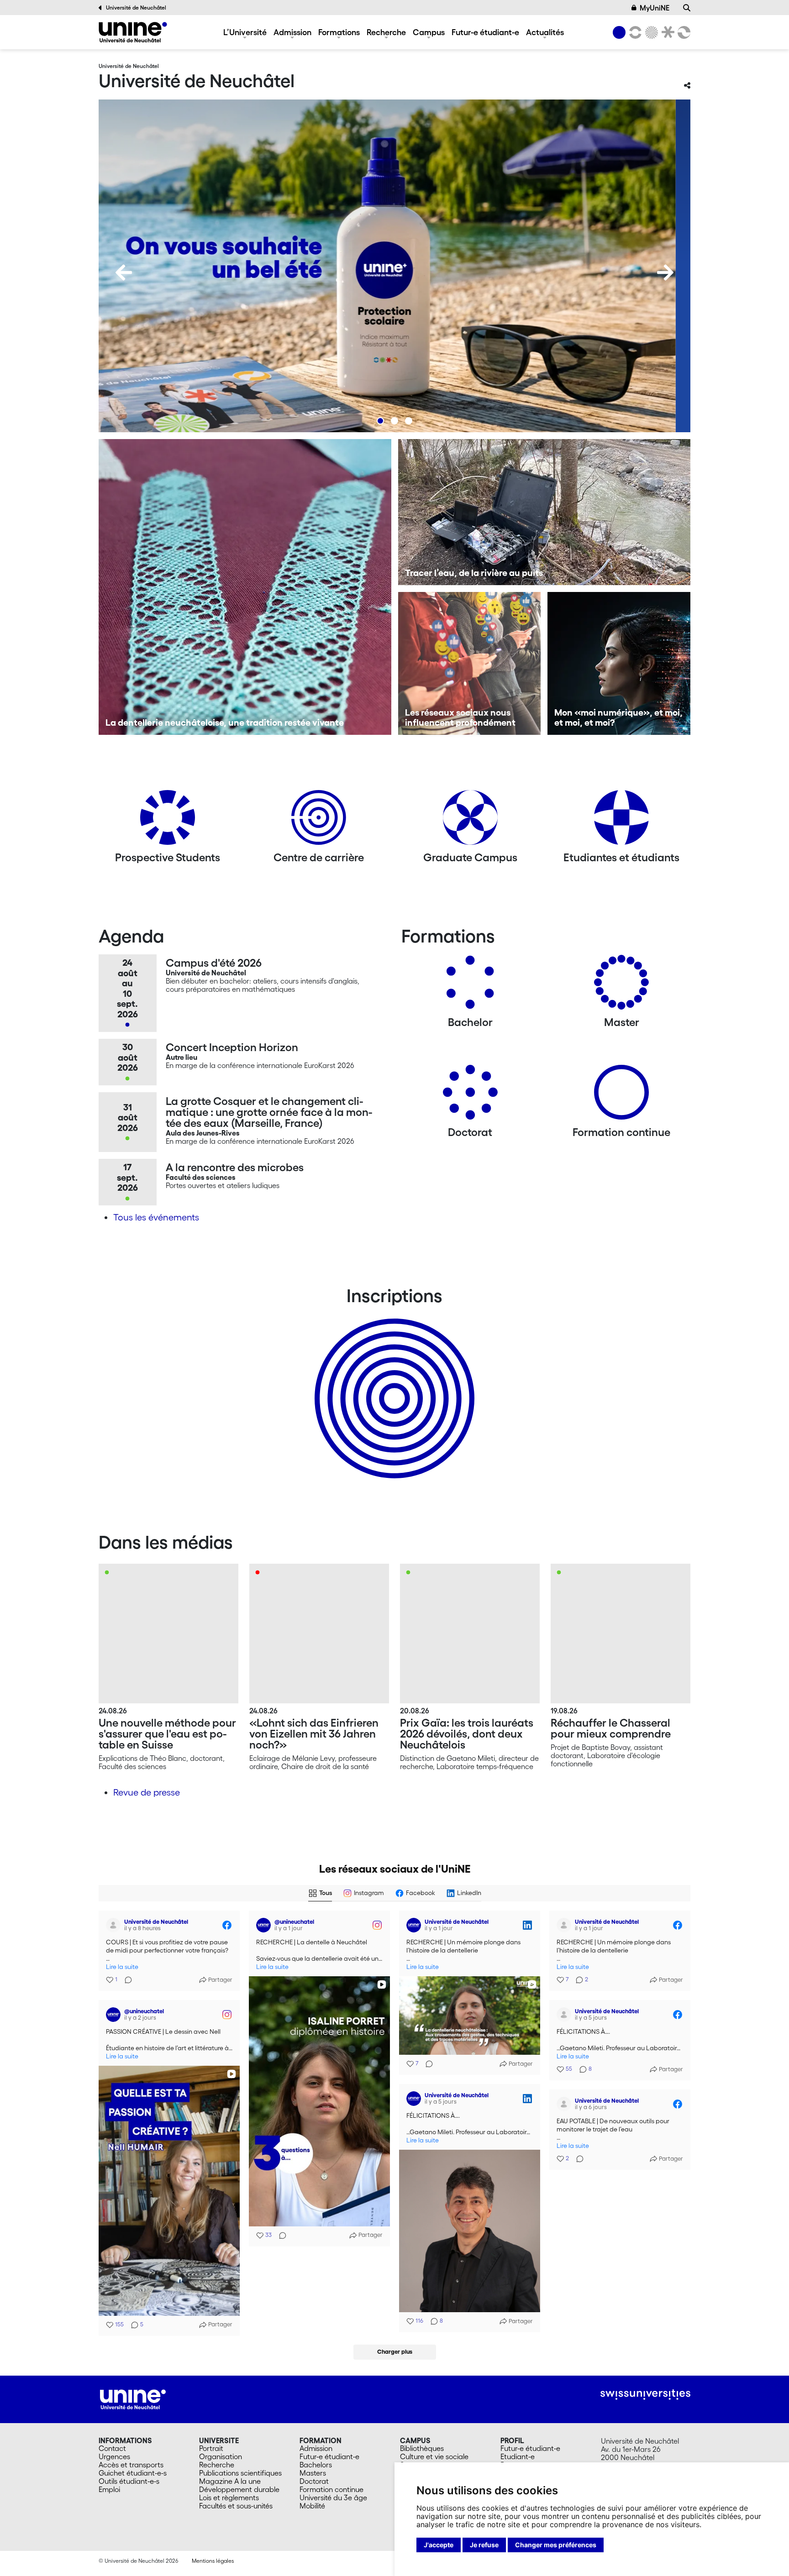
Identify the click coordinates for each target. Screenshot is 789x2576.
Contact (112, 2448)
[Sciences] (650, 32)
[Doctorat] (470, 1096)
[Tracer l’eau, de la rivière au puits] (544, 512)
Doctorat (314, 2481)
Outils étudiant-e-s (129, 2481)
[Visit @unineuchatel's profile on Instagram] (263, 1925)
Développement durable (239, 2489)
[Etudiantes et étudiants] (621, 821)
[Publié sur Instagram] (377, 1925)
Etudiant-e (518, 2456)
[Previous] (124, 272)
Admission (292, 32)
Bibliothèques (422, 2448)
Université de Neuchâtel (136, 8)
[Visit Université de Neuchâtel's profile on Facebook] (113, 1925)
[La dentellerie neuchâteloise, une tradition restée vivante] (245, 587)
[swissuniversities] (645, 2395)
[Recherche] (687, 8)
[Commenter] (126, 1980)
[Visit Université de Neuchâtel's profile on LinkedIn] (414, 1925)
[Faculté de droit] (666, 32)
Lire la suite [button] (122, 1967)
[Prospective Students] (168, 821)
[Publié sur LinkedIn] (527, 1925)
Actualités (545, 32)
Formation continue (331, 2489)
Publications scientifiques (240, 2473)
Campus (429, 32)
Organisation (221, 2456)
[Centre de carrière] (319, 821)
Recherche (386, 32)
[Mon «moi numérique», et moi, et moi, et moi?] (619, 663)
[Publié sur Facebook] (227, 1925)
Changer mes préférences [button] (556, 2545)
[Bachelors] (470, 986)
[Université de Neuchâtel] (133, 32)
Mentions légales (213, 2561)
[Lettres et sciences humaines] (634, 32)
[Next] (665, 272)
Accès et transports (131, 2465)
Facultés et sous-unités (236, 2506)
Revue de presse (147, 1792)
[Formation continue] (621, 1096)
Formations (339, 32)
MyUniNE (655, 8)
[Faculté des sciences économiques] (683, 32)
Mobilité (312, 2506)
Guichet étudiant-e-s (133, 2473)
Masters (313, 2473)
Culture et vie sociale (434, 2456)
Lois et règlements (229, 2497)
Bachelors (316, 2465)
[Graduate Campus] (470, 821)
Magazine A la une (230, 2481)
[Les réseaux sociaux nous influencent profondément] (470, 663)
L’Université (245, 32)
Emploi (109, 2489)
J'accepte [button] (439, 2545)
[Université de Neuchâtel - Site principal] (133, 2398)
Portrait (211, 2448)
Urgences (114, 2456)
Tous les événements (156, 1217)
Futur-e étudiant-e (485, 32)
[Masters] (621, 986)
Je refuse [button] (484, 2545)
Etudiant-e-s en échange (393, 1382)
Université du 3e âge (333, 2497)
